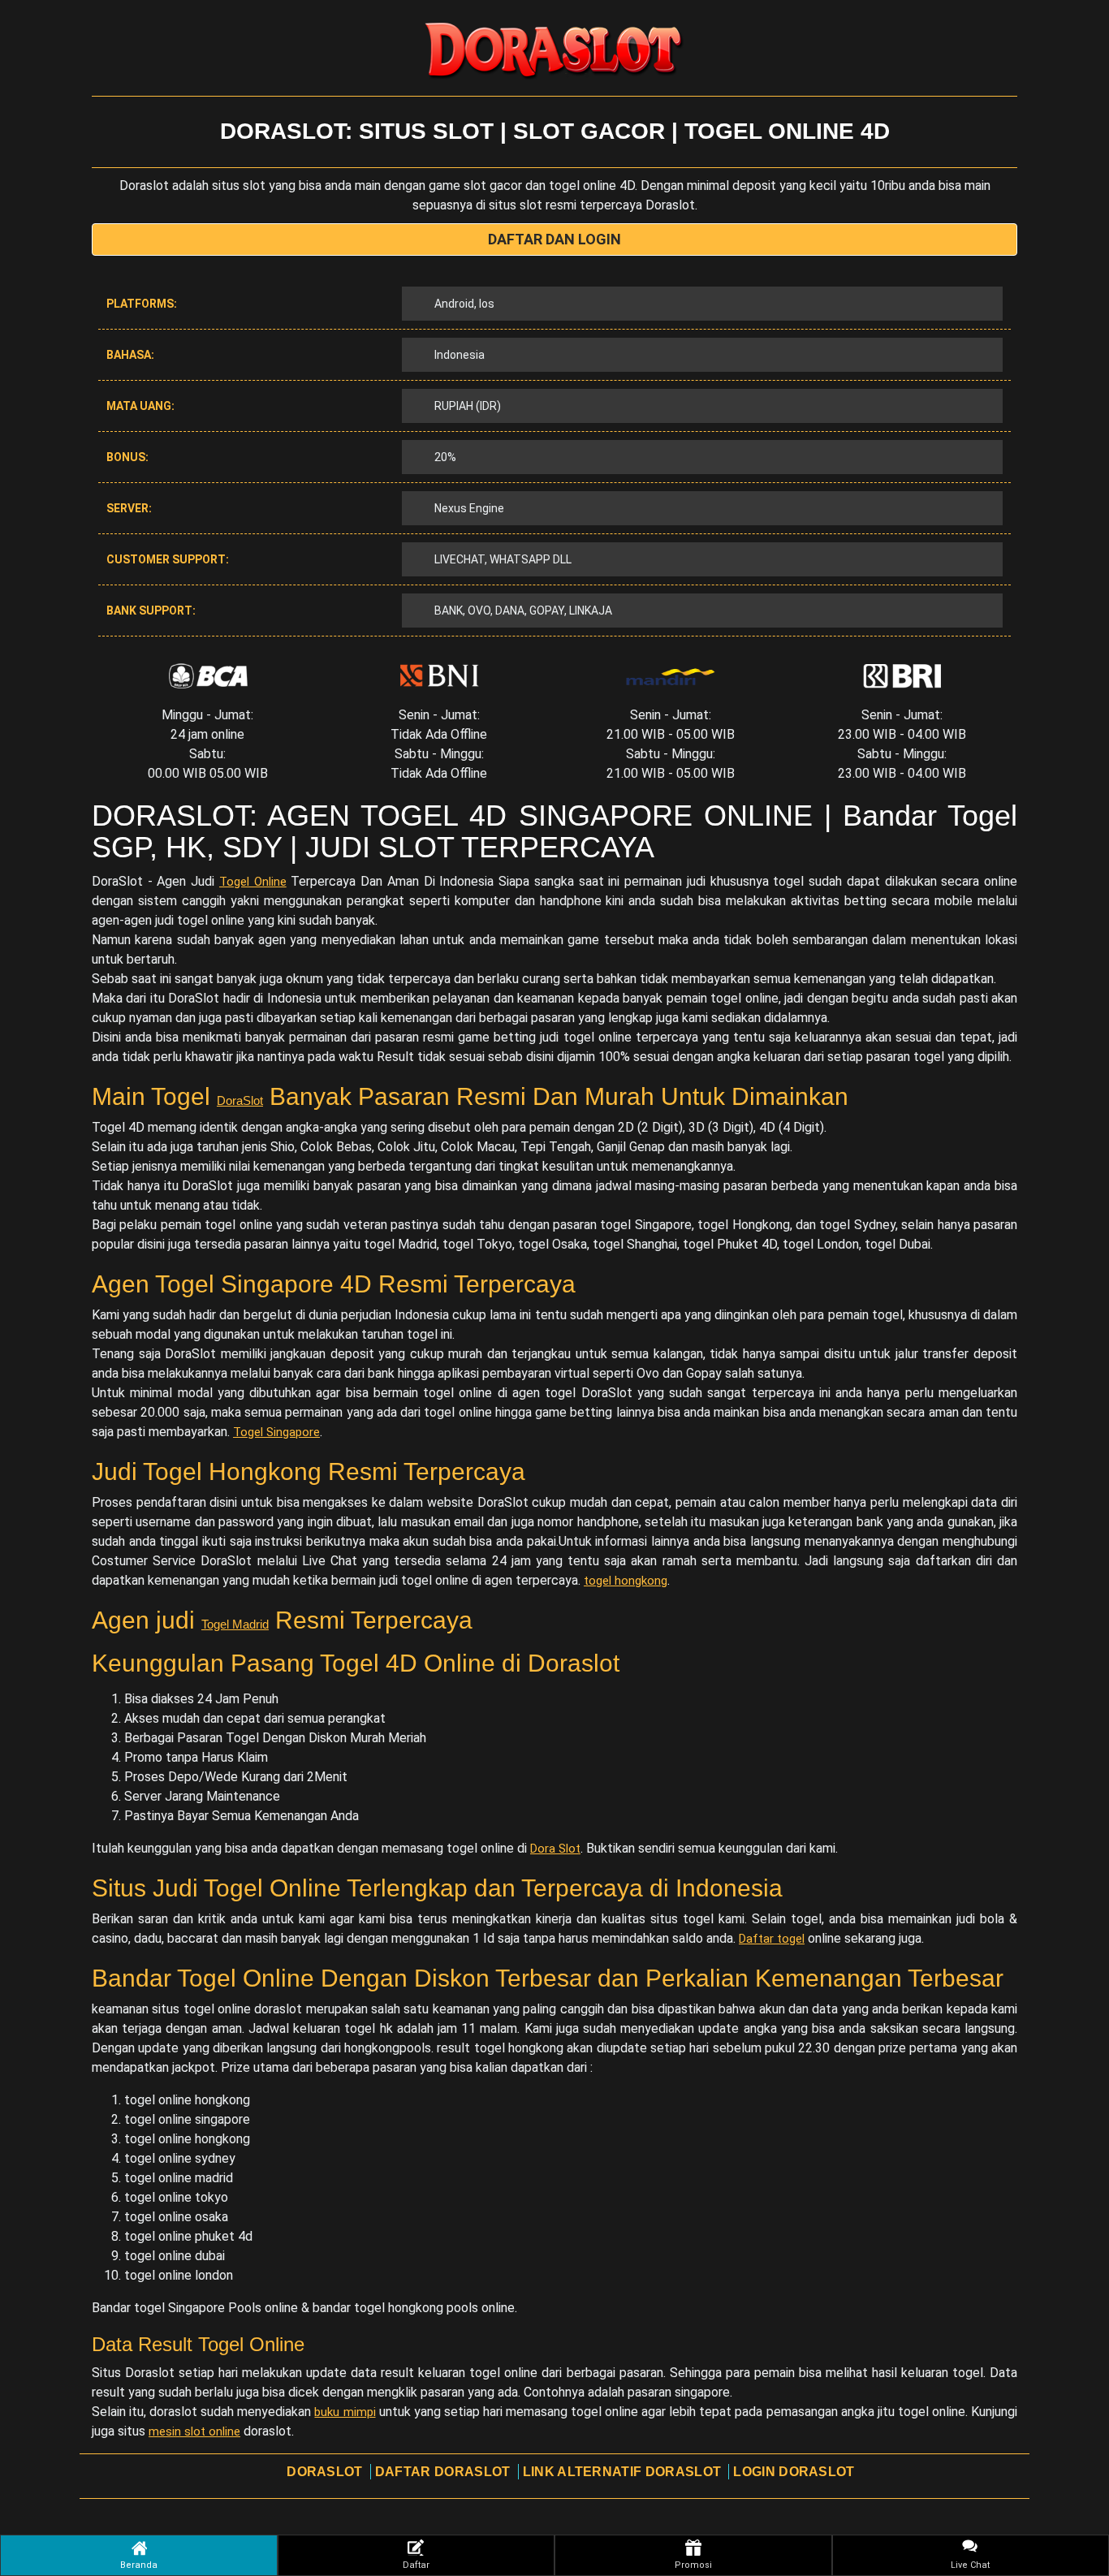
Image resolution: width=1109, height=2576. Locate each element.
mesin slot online (194, 2431)
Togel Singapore (276, 1432)
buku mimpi (345, 2412)
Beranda (139, 2565)
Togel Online (253, 882)
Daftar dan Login (554, 239)
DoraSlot (240, 1100)
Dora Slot (555, 1849)
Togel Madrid (235, 1624)
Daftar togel (772, 1939)
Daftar (416, 2565)
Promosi (693, 2565)
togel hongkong (626, 1581)
